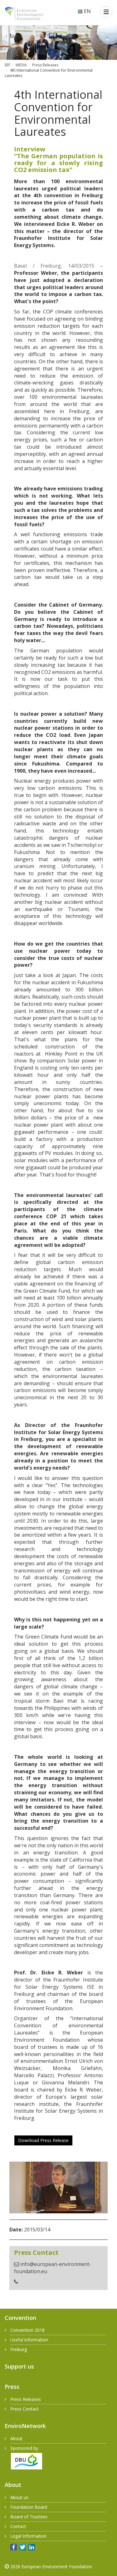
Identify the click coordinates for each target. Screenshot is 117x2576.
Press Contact (24, 2409)
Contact (18, 2526)
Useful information (29, 2340)
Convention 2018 (27, 2330)
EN (87, 11)
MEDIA (21, 65)
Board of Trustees (29, 2517)
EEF (7, 65)
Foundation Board (29, 2507)
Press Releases (45, 65)
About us (19, 2497)
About (16, 2438)
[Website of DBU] (23, 2461)
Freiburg (19, 2349)
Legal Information (28, 2536)
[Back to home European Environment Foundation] (24, 13)
